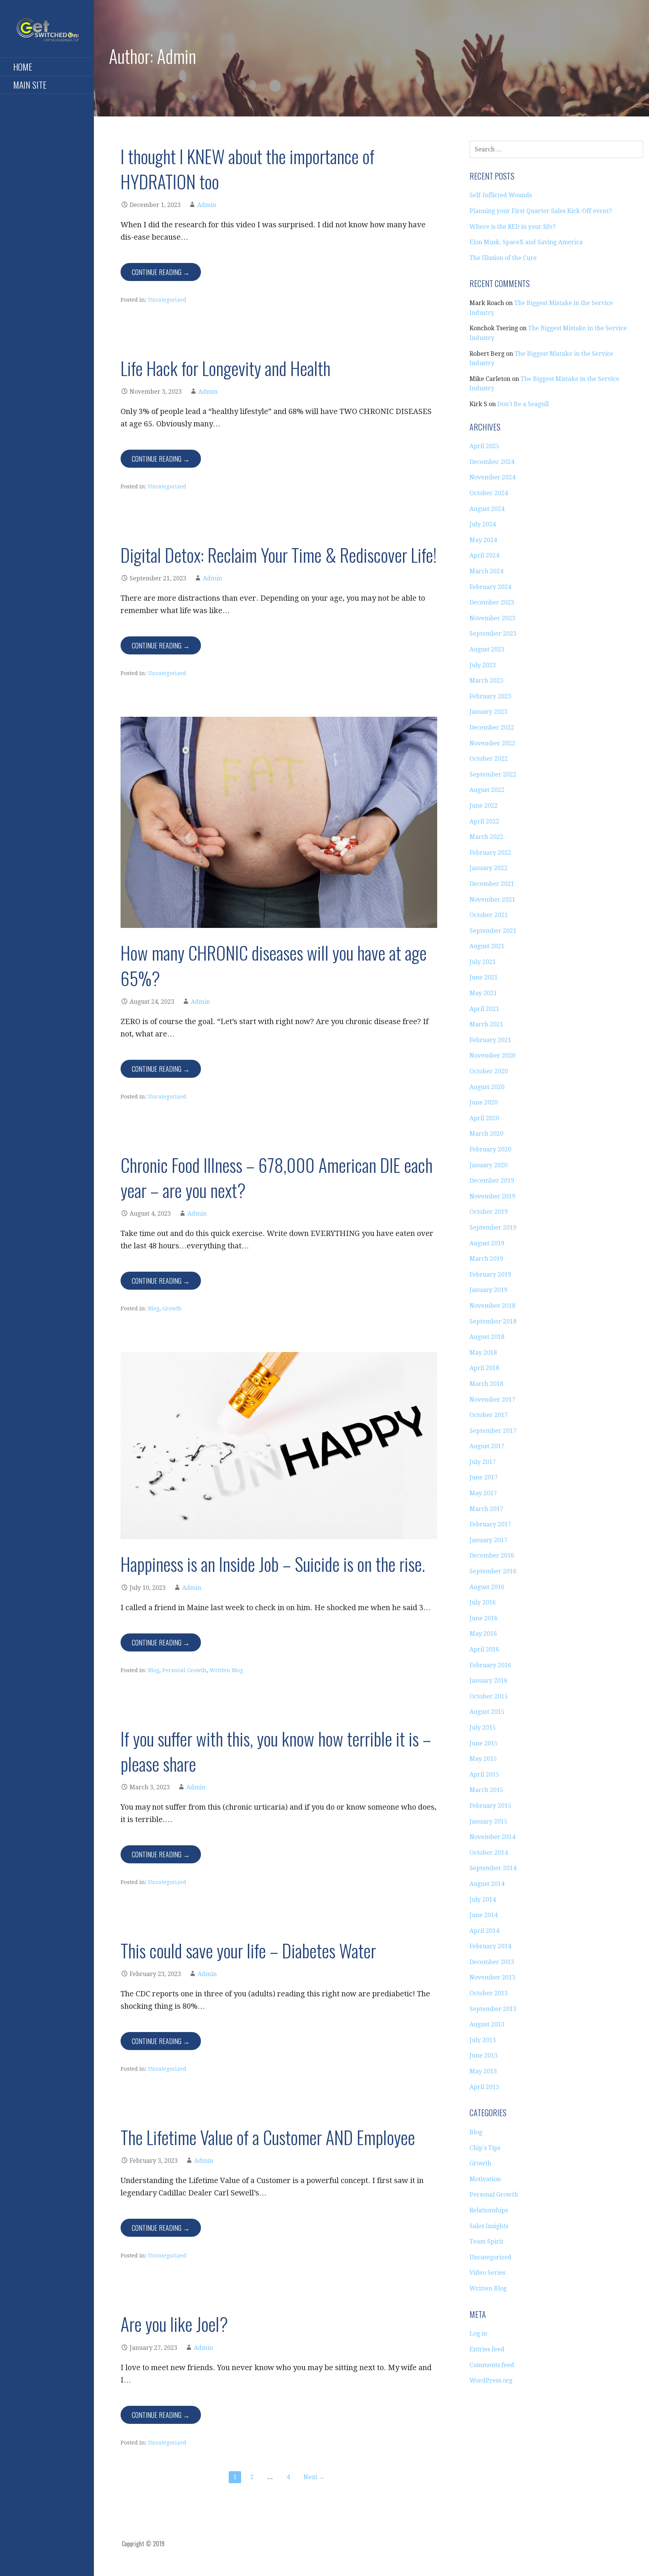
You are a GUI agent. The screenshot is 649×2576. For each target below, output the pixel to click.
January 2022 (488, 868)
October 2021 (489, 915)
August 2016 (487, 1587)
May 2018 (483, 1353)
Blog (154, 1308)
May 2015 (483, 1759)
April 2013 (484, 2087)
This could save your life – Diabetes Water (248, 1950)
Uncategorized (167, 300)
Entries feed (487, 2349)
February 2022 (490, 853)
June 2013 (484, 2056)
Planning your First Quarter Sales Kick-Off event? (541, 211)
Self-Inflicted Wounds (501, 195)
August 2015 (487, 1712)
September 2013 (493, 2009)
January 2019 (488, 1290)
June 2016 (484, 1618)
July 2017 (483, 1462)
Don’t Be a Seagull (523, 404)
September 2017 (493, 1431)
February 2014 (490, 1946)
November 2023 (492, 618)
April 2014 (484, 1931)
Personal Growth (184, 1670)
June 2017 (484, 1477)
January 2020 (488, 1165)
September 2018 (493, 1321)
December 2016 (492, 1555)
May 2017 (483, 1493)
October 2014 (489, 1853)
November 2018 (492, 1306)
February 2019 (490, 1274)
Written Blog (226, 1670)
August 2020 (487, 1087)
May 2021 (483, 993)
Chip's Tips (485, 2148)
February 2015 (490, 1806)
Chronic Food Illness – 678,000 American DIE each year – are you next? (277, 1177)
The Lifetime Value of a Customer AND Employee (268, 2137)
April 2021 (484, 1009)
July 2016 (483, 1602)
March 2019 (486, 1259)
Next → (314, 2477)
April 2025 (484, 446)
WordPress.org (491, 2380)
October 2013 (489, 1993)
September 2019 (493, 1228)
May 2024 (483, 540)
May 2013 (483, 2071)
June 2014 (484, 1915)
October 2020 (489, 1071)
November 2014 (492, 1837)
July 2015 (483, 1728)
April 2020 (484, 1118)
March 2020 (486, 1134)
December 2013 (492, 1962)
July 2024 (483, 524)
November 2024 (492, 477)
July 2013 (483, 2040)
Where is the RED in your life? (512, 227)
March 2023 (486, 681)
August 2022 (487, 790)
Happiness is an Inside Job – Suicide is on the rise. (273, 1564)
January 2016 (488, 1681)
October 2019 (489, 1212)
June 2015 (484, 1743)
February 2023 (490, 696)
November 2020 (492, 1055)
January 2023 (488, 712)
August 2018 (487, 1337)
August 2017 (487, 1446)
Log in (478, 2334)
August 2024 (487, 509)
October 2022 (489, 759)
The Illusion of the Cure (503, 258)
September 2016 (493, 1571)
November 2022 (492, 743)
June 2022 (484, 806)
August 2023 (487, 649)
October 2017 (489, 1415)
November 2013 (492, 1977)
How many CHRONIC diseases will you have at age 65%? (274, 965)
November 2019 (492, 1196)
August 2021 (487, 946)
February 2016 (490, 1665)
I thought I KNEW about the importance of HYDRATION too (248, 169)
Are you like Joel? (174, 2324)
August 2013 (487, 2024)
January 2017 (488, 1540)
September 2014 (493, 1868)
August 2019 (487, 1243)
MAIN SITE (30, 85)
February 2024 (490, 587)
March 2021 (486, 1024)
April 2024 (484, 555)
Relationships (489, 2210)
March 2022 (486, 837)
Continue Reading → (161, 272)
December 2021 (492, 884)
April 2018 (484, 1368)
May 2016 (483, 1634)
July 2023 (483, 665)
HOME (23, 66)
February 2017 (490, 1524)
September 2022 (493, 774)
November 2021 (492, 900)
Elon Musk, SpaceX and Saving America (526, 242)
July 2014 (483, 1900)
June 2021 (484, 977)
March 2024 (486, 571)
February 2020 (490, 1149)
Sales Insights (489, 2226)
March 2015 (486, 1790)
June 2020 (484, 1102)
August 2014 (487, 1884)
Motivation (485, 2179)
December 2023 (492, 602)
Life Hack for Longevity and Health (226, 368)
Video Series (487, 2273)
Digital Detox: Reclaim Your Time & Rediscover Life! (279, 555)
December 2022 (492, 727)
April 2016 (484, 1649)
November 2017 (492, 1400)
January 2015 (488, 1821)
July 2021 (483, 962)
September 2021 (493, 931)
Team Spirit (486, 2241)
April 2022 (484, 821)
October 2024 (489, 493)
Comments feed (492, 2365)
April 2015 (484, 1774)
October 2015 (489, 1696)
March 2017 (486, 1509)
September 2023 (493, 634)
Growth (172, 1308)
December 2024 (492, 462)
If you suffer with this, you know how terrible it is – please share (276, 1751)
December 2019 (492, 1181)
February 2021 (490, 1040)
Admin (207, 205)
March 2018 (486, 1384)
